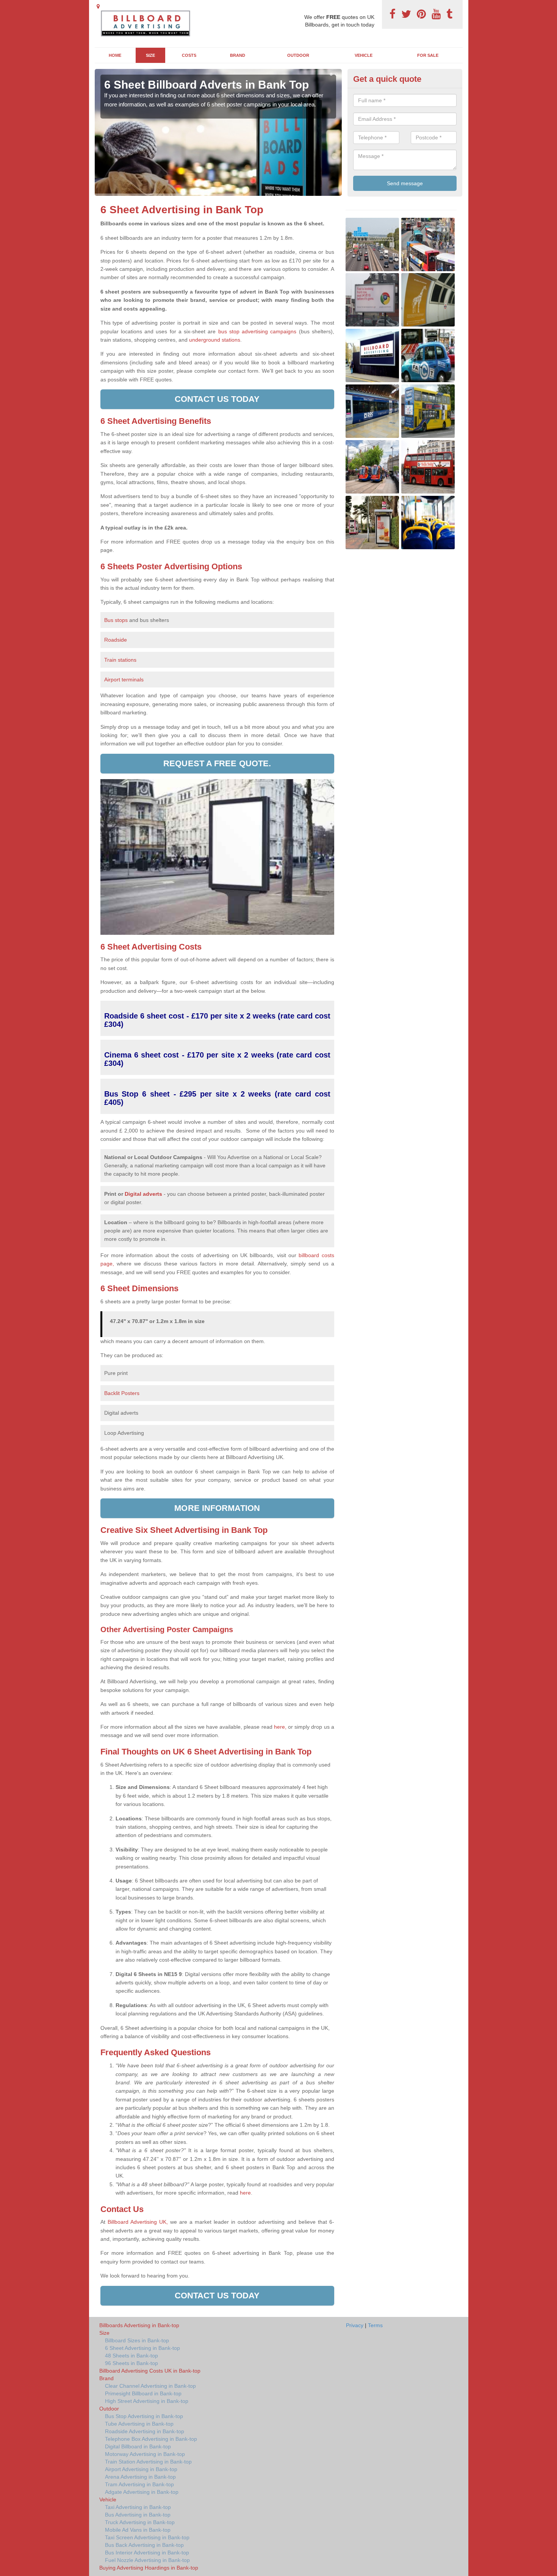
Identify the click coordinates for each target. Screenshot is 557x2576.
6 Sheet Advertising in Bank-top (142, 2348)
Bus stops (116, 620)
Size (150, 55)
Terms (375, 2325)
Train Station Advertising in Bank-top (148, 2462)
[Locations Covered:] (98, 6)
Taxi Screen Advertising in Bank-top (147, 2537)
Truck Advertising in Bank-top (140, 2522)
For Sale (428, 55)
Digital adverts (143, 1194)
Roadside (116, 640)
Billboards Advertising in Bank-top (139, 2325)
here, (280, 1727)
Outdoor (298, 55)
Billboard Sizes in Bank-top (137, 2340)
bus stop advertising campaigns (257, 331)
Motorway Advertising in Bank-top (145, 2454)
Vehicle (364, 55)
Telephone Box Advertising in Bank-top (151, 2439)
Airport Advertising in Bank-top (141, 2469)
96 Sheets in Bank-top (131, 2363)
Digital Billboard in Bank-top (138, 2446)
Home (115, 55)
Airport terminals (124, 680)
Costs (189, 55)
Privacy (355, 2325)
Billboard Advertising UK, (138, 2222)
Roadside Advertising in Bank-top (145, 2431)
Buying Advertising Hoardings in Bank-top (149, 2568)
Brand (238, 55)
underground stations (215, 340)
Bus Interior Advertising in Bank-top (147, 2553)
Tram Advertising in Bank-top (139, 2484)
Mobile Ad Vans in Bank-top (138, 2530)
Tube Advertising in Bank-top (139, 2424)
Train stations (120, 660)
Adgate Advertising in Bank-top (142, 2492)
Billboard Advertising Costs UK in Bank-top (150, 2371)
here (245, 2193)
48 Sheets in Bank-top (131, 2356)
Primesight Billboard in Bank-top (143, 2393)
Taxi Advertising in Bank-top (138, 2507)
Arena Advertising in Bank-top (140, 2477)
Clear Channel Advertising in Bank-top (150, 2386)
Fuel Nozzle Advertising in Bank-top (147, 2560)
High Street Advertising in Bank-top (147, 2401)
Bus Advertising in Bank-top (138, 2515)
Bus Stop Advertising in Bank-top (144, 2416)
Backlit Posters (122, 1393)
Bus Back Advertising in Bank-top (144, 2545)
